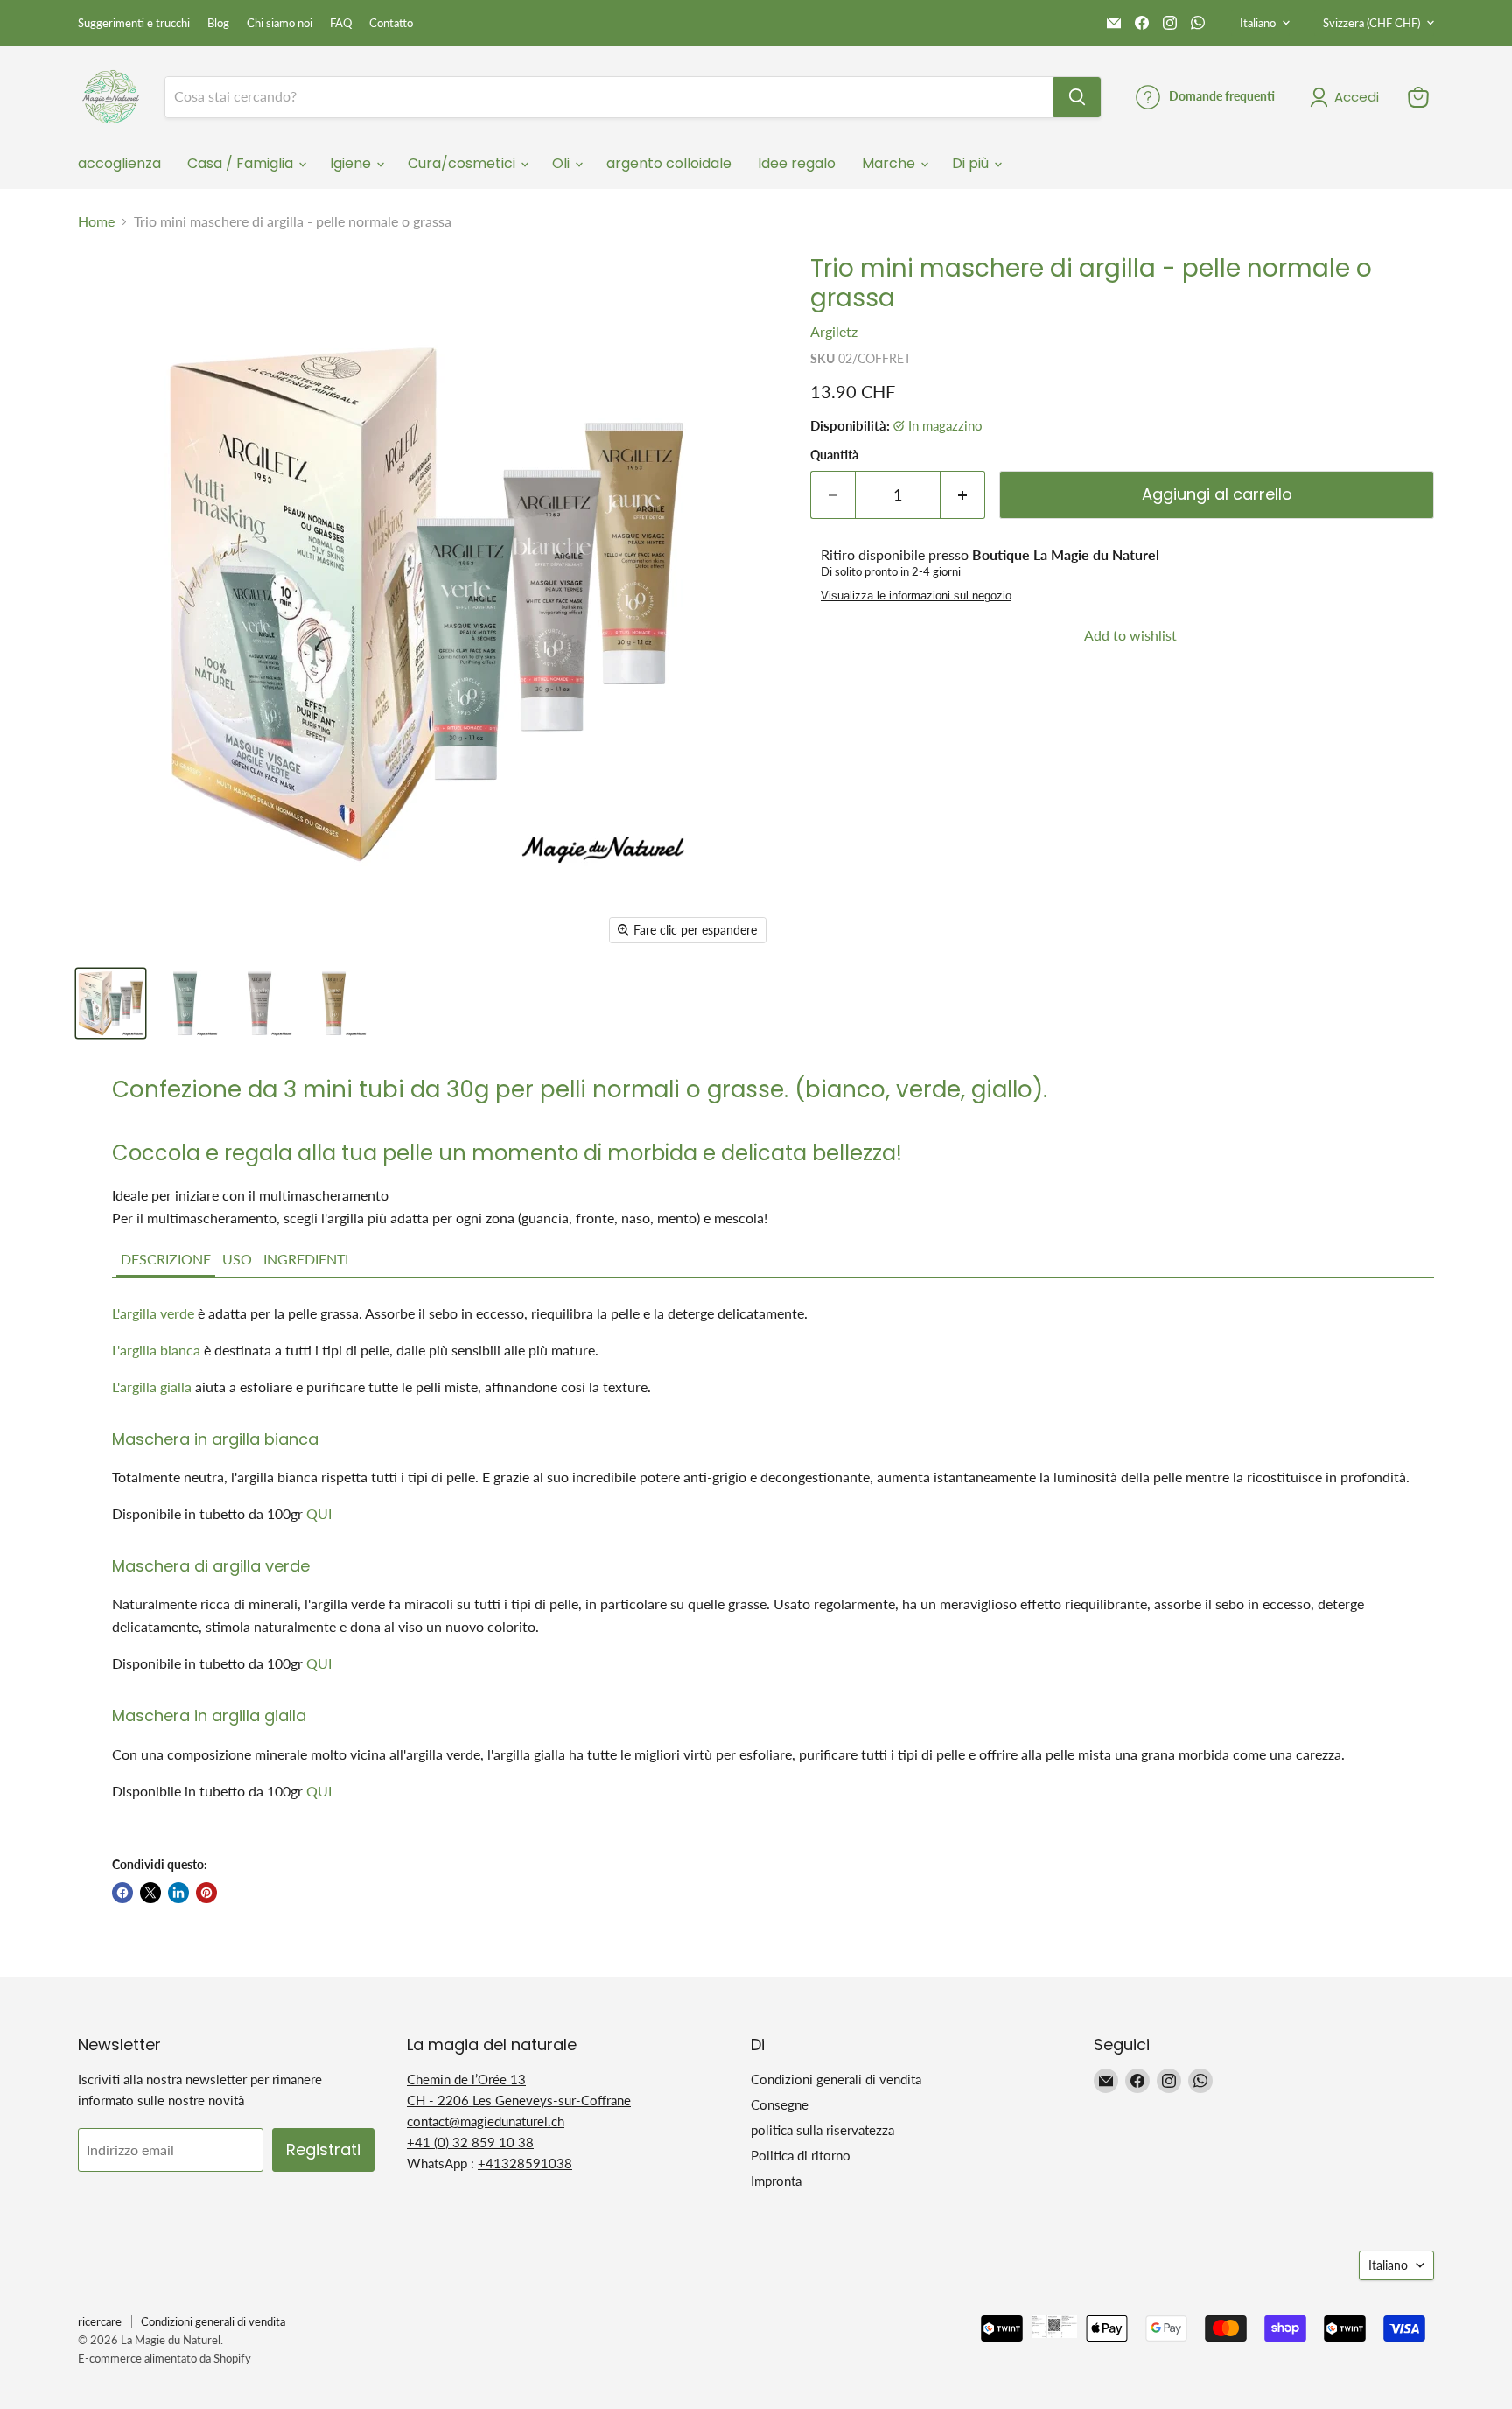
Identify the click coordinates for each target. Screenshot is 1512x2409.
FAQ (341, 23)
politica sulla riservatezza (822, 2130)
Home (96, 221)
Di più (972, 163)
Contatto (391, 23)
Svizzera (1372, 23)
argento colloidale (669, 163)
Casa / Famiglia (242, 163)
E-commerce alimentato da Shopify (164, 2358)
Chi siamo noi (280, 23)
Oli (563, 163)
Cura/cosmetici (463, 163)
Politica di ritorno (801, 2155)
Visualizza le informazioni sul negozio (916, 596)
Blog (218, 23)
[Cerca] (1077, 97)
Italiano (1258, 23)
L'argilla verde (153, 1313)
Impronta (776, 2181)
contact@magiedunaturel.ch (486, 2121)
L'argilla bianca (156, 1350)
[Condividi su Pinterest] (206, 1893)
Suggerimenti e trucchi (134, 23)
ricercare (100, 2321)
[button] (166, 1260)
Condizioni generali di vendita (836, 2079)
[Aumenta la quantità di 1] (963, 495)
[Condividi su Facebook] (122, 1893)
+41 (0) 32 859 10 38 (470, 2142)
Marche (890, 163)
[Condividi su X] (150, 1893)
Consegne (780, 2104)
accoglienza (119, 163)
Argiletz (834, 331)
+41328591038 (525, 2163)
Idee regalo (797, 163)
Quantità (834, 455)
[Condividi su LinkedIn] (178, 1893)
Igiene (352, 163)
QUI (319, 1513)
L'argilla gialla (152, 1387)
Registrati (323, 2150)
